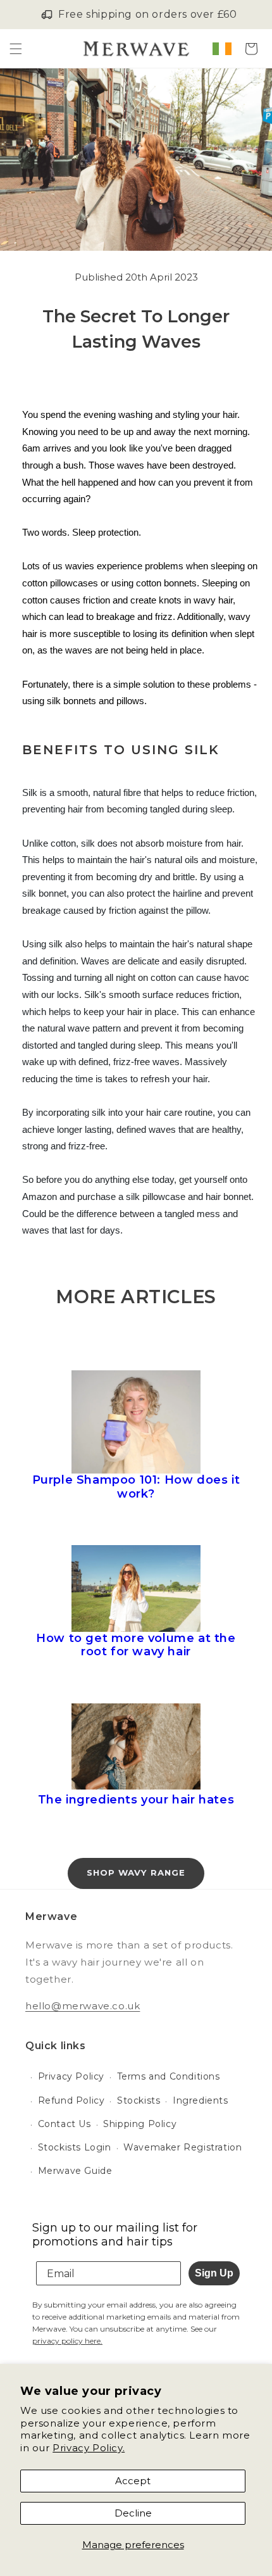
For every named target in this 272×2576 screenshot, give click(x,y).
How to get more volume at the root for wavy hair (136, 1645)
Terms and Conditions (169, 2076)
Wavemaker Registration (182, 2147)
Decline (133, 2513)
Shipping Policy (140, 2124)
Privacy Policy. (89, 2448)
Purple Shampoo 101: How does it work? (136, 1487)
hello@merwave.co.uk (83, 2006)
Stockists (139, 2100)
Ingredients (201, 2100)
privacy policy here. (67, 2341)
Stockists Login (75, 2147)
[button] (16, 49)
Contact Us (65, 2124)
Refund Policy (71, 2100)
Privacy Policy (71, 2076)
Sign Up (214, 2273)
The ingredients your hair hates (136, 1800)
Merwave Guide (75, 2171)
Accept (133, 2481)
